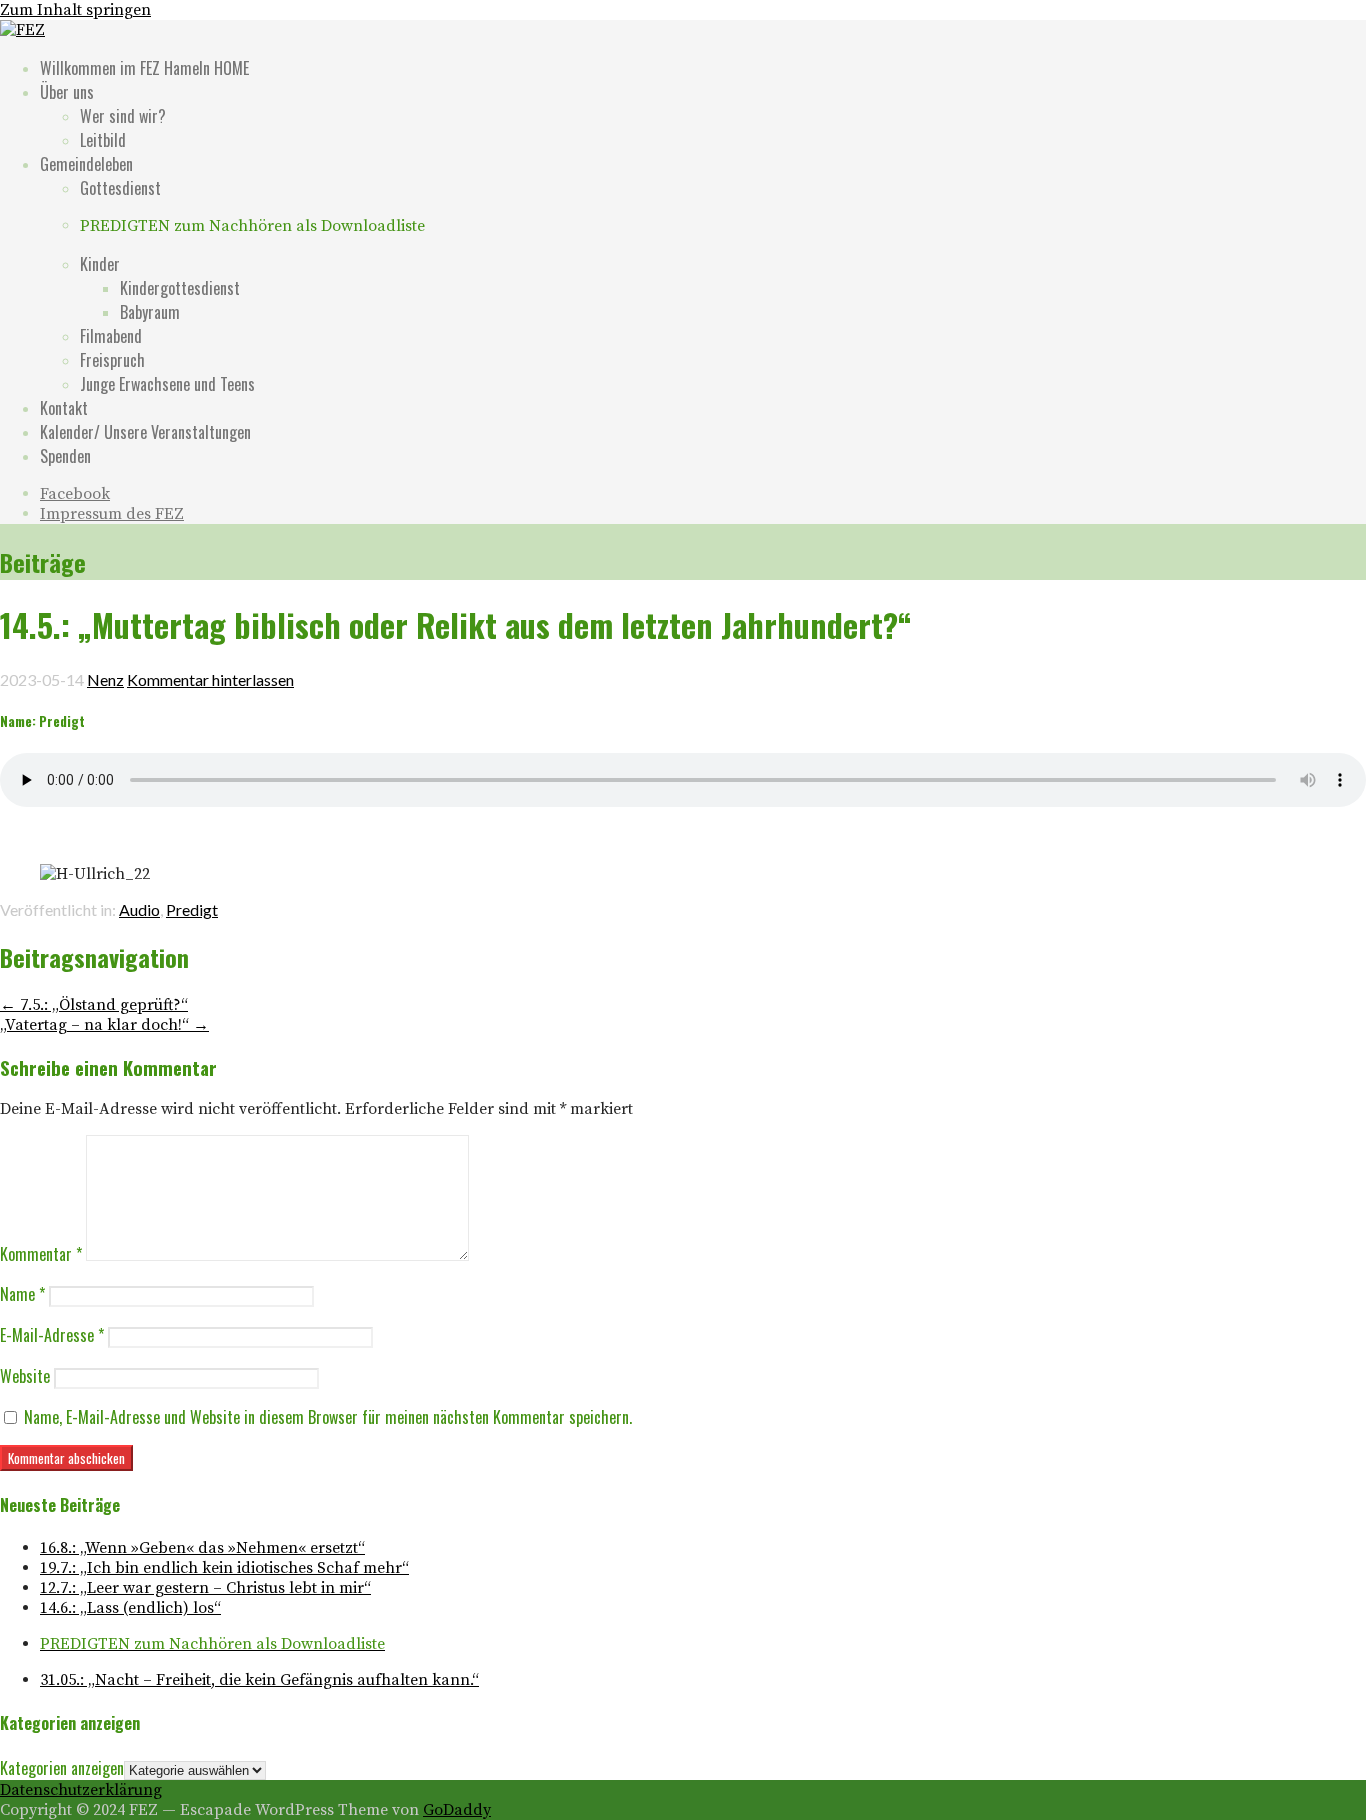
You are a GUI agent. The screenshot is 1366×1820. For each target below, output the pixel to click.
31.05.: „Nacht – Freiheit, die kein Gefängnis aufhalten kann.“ (259, 1680)
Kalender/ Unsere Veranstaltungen (145, 432)
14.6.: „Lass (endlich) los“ (130, 1608)
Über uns (67, 92)
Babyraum (150, 312)
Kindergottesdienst (180, 288)
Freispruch (112, 360)
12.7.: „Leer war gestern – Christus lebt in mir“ (205, 1588)
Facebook (75, 494)
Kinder (100, 264)
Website (25, 1376)
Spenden (65, 456)
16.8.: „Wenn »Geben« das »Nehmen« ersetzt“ (202, 1548)
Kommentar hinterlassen (210, 679)
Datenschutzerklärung (81, 1790)
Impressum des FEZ (112, 514)
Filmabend (111, 336)
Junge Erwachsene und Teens (167, 384)
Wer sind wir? (123, 116)
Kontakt (64, 408)
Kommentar (41, 1254)
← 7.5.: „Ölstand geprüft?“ (94, 1005)
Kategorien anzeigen (62, 1768)
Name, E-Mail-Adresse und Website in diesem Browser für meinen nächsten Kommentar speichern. (328, 1417)
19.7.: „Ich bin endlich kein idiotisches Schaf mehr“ (224, 1568)
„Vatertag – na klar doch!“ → (104, 1025)
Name (22, 1294)
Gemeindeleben (86, 164)
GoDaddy (457, 1810)
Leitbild (103, 140)
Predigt (192, 909)
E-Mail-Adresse (52, 1335)
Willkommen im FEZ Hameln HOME (144, 68)
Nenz (105, 679)
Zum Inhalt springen (75, 10)
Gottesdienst (120, 188)
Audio (139, 909)
